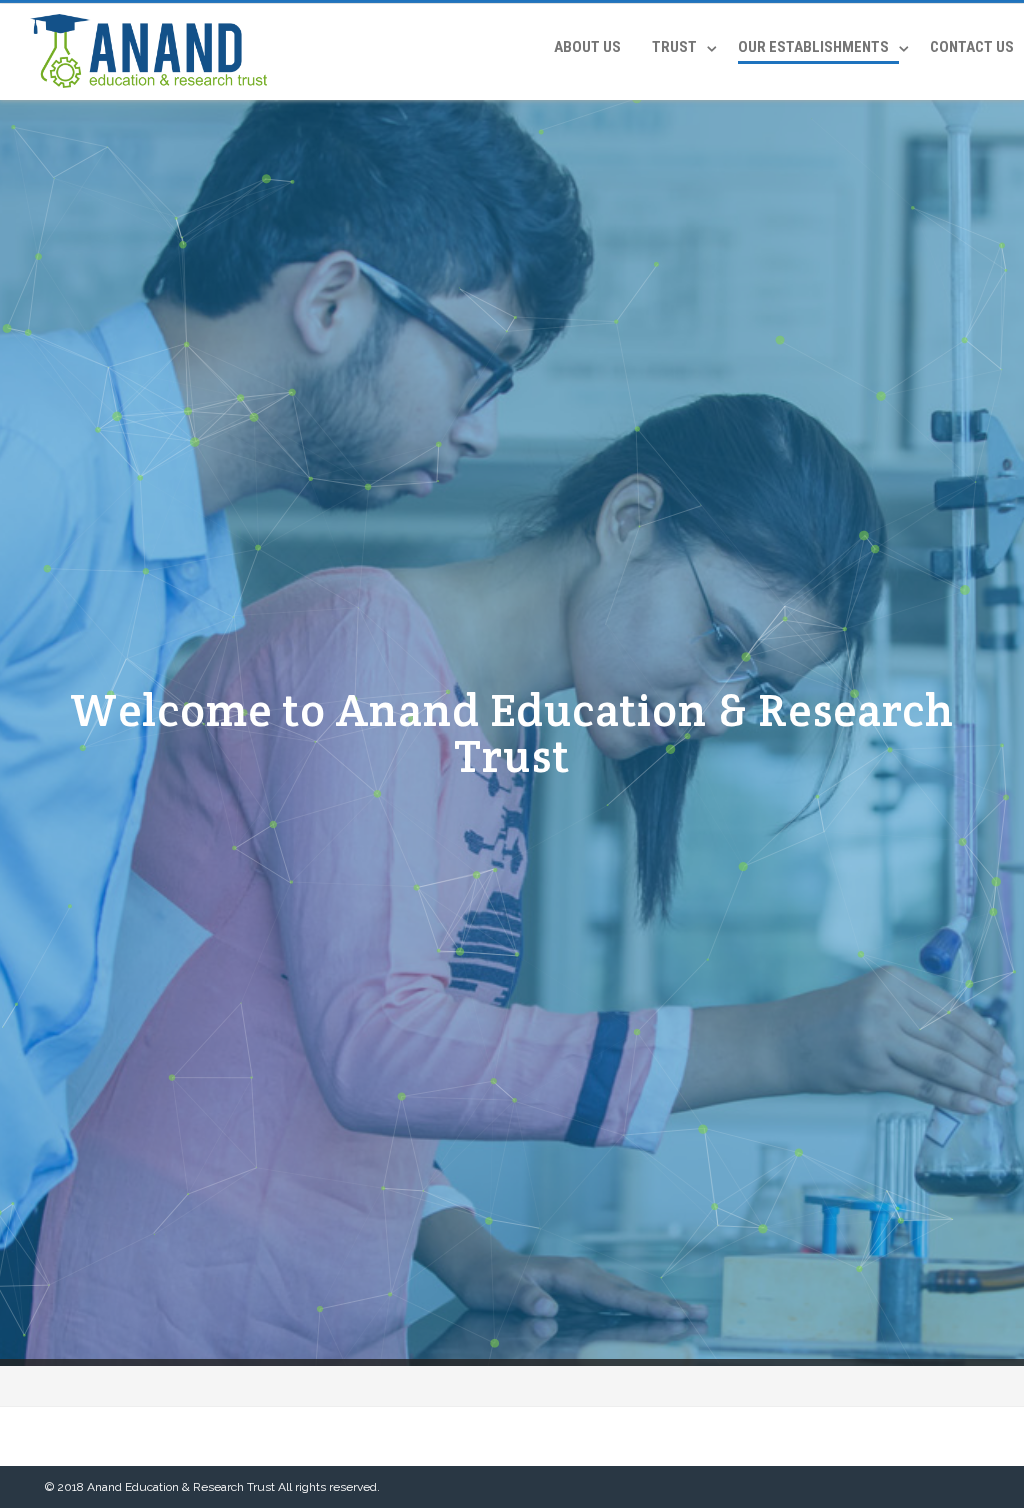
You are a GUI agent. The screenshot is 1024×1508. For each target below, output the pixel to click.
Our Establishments (813, 47)
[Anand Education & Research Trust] (143, 93)
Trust (674, 47)
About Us (587, 47)
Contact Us (972, 47)
